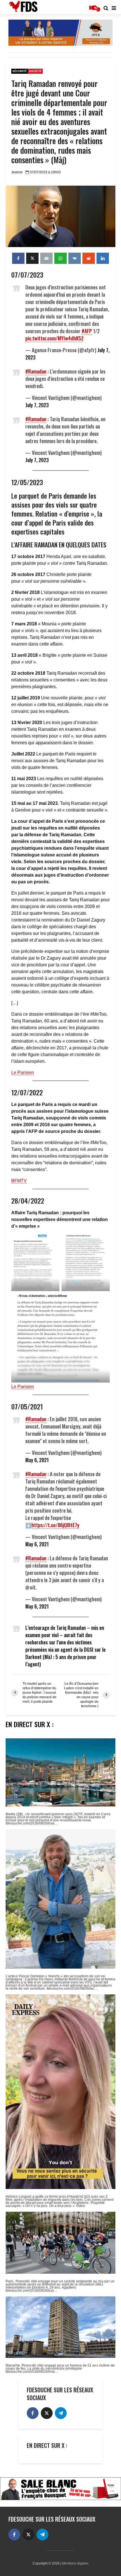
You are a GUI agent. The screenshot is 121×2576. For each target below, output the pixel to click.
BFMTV (19, 1181)
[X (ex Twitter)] (47, 2413)
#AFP (87, 331)
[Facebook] (33, 2413)
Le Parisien (23, 1072)
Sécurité (20, 71)
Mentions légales (75, 2563)
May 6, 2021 (37, 1460)
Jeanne (17, 172)
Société (35, 71)
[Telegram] (61, 2413)
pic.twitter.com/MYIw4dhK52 (54, 338)
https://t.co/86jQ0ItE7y (55, 1525)
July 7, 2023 (37, 405)
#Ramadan (36, 371)
